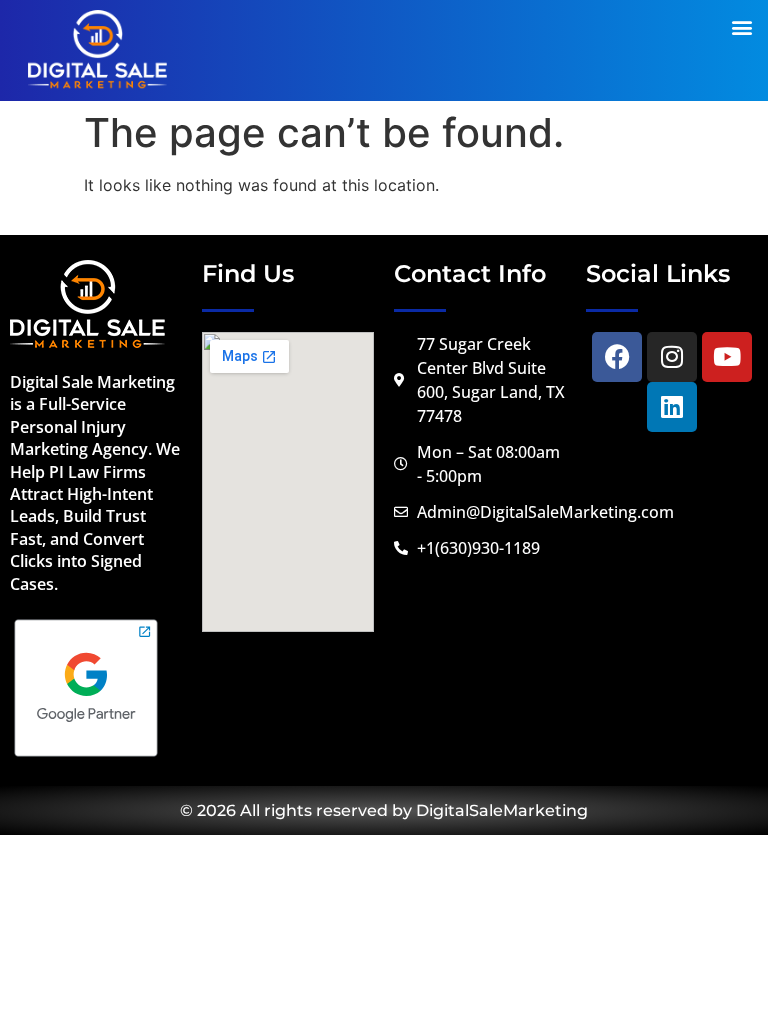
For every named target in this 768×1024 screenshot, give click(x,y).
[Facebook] (617, 357)
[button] (741, 26)
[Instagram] (672, 357)
